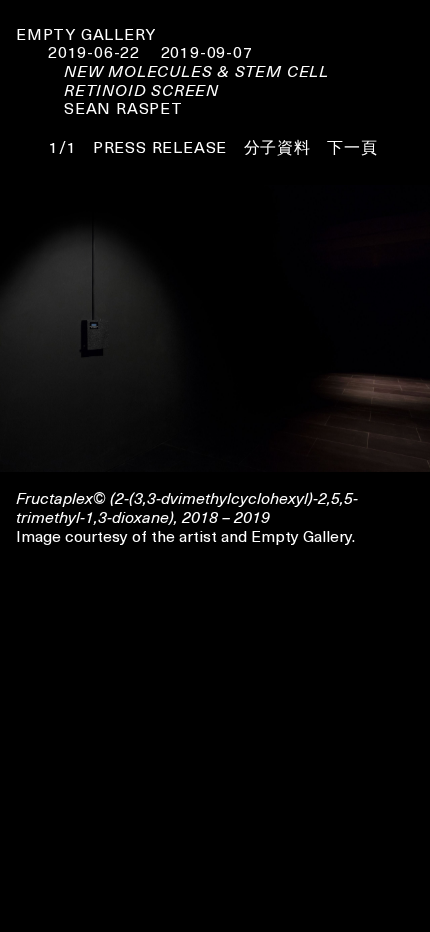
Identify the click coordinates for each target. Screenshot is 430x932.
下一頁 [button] (352, 146)
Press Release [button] (160, 146)
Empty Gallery (85, 33)
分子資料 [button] (277, 146)
